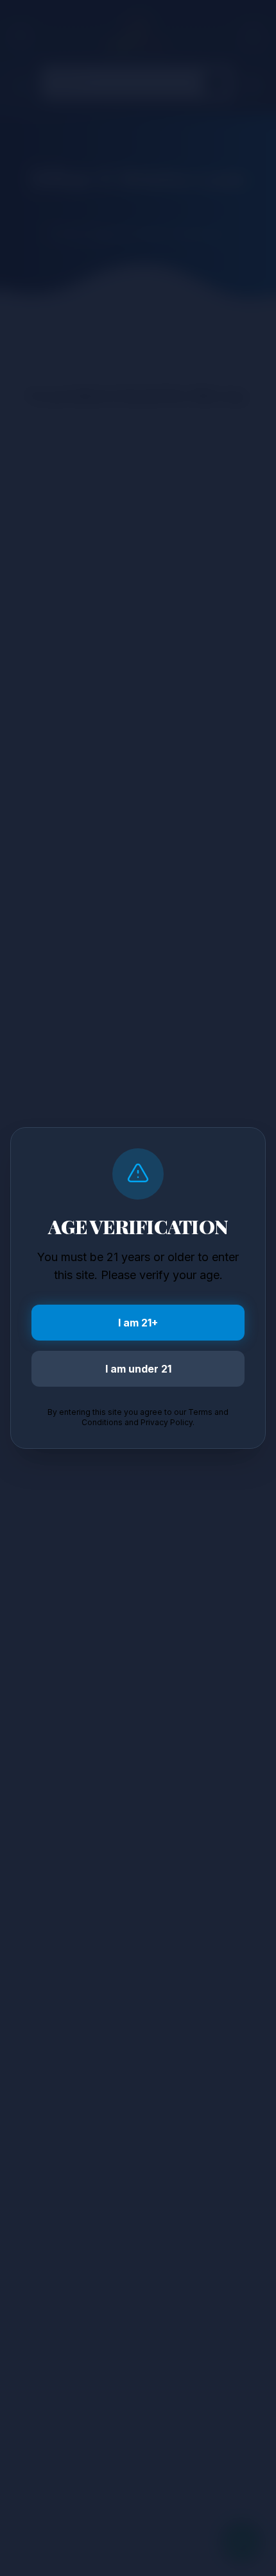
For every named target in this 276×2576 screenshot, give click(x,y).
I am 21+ (138, 1323)
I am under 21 (138, 1369)
